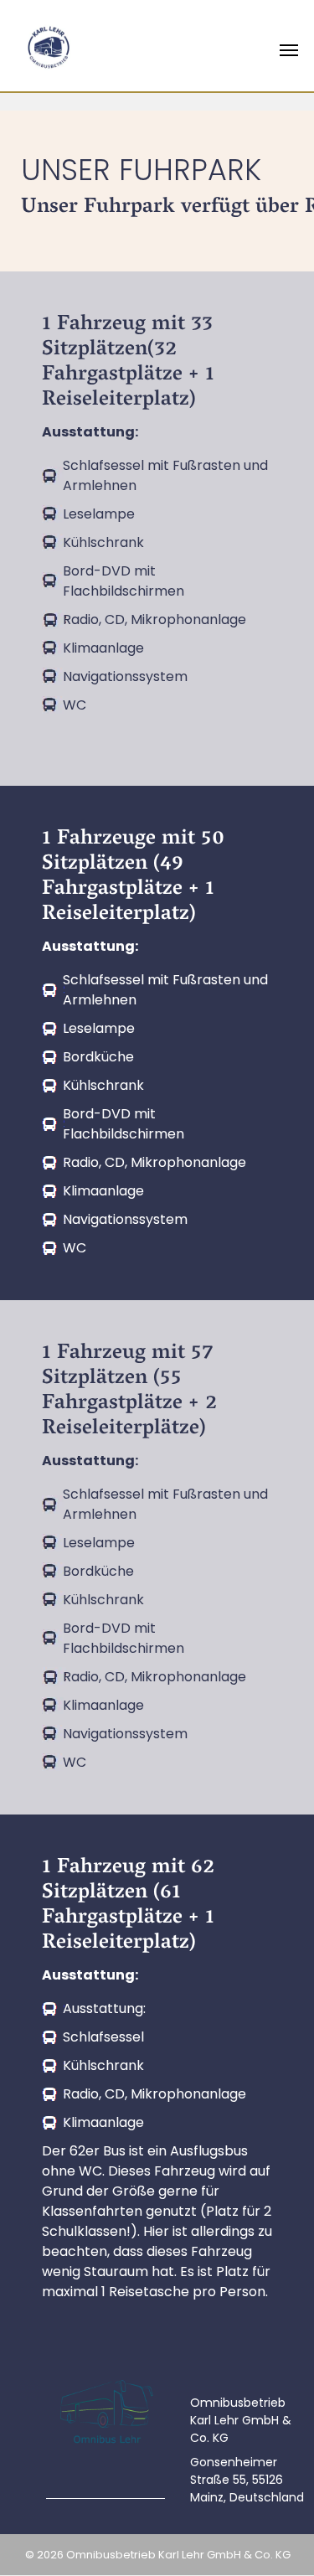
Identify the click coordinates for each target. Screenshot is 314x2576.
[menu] (289, 50)
